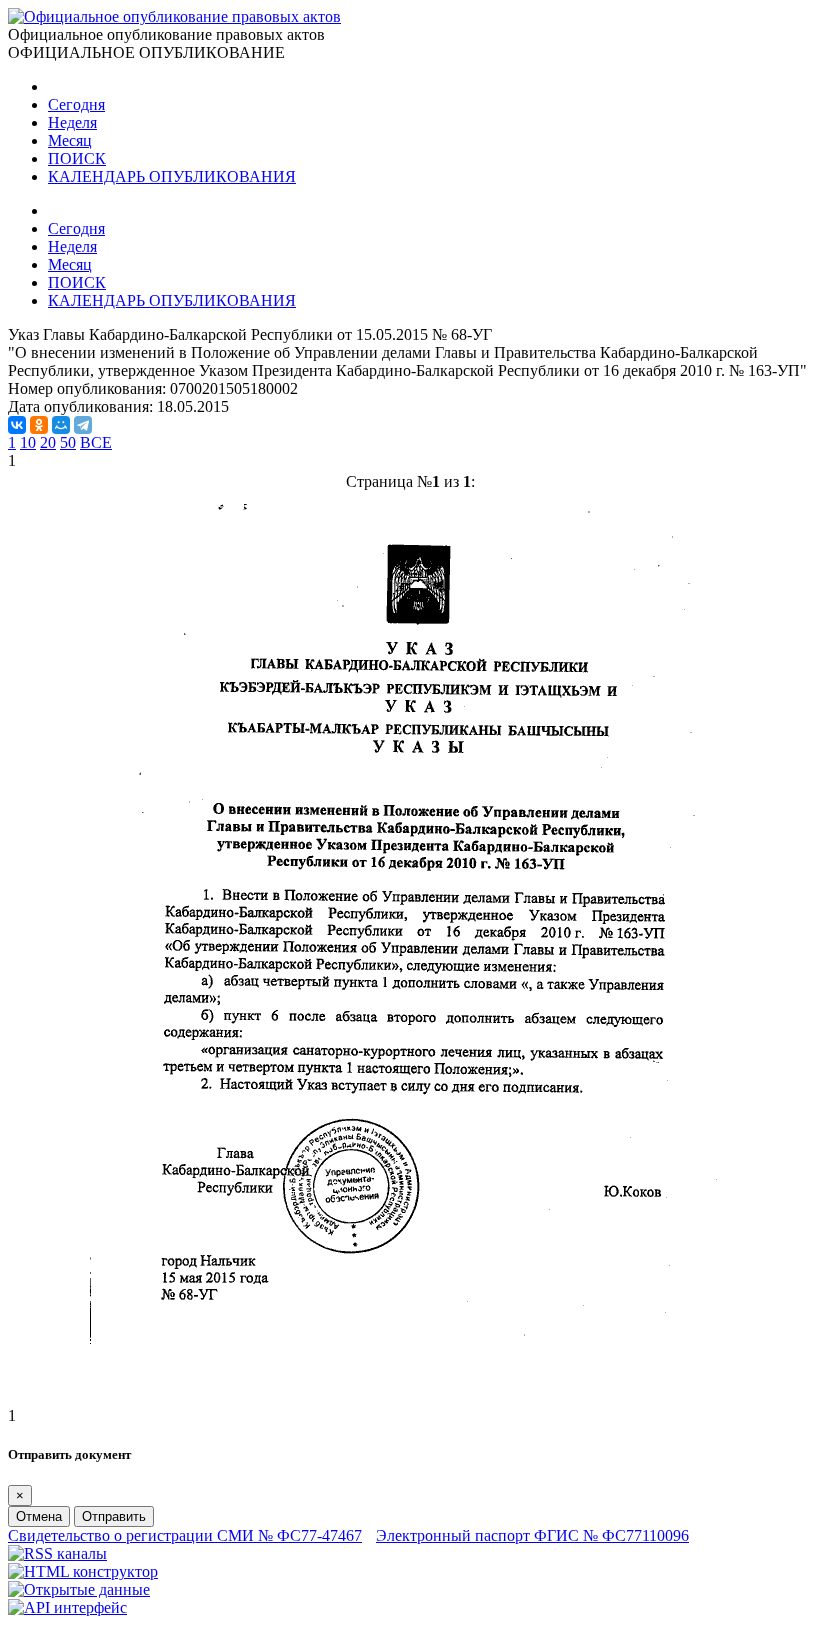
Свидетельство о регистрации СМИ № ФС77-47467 (185, 1535)
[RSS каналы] (57, 1553)
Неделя (72, 122)
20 (48, 442)
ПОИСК (77, 158)
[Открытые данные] (79, 1589)
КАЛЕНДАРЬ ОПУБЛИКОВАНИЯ (172, 176)
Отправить (114, 1516)
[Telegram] (83, 425)
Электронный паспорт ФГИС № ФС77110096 (532, 1535)
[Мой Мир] (61, 425)
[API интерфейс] (67, 1607)
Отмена (39, 1516)
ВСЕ (96, 442)
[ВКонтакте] (17, 425)
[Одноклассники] (39, 425)
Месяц (70, 140)
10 (28, 442)
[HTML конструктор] (83, 1571)
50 (68, 442)
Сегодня (76, 104)
